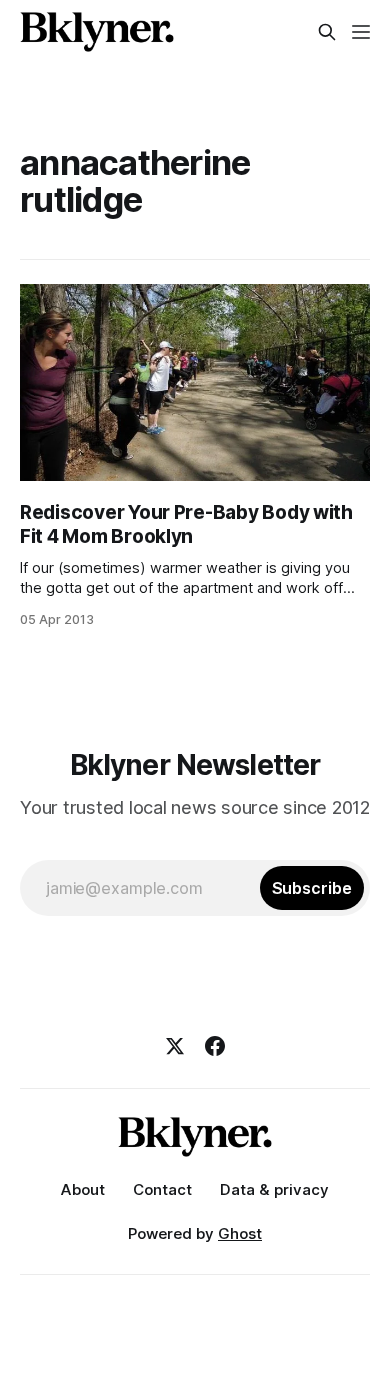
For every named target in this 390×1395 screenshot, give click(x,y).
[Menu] (361, 32)
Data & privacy (274, 1189)
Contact (162, 1189)
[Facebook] (215, 1046)
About (83, 1189)
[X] (175, 1046)
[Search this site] (327, 32)
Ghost (240, 1233)
